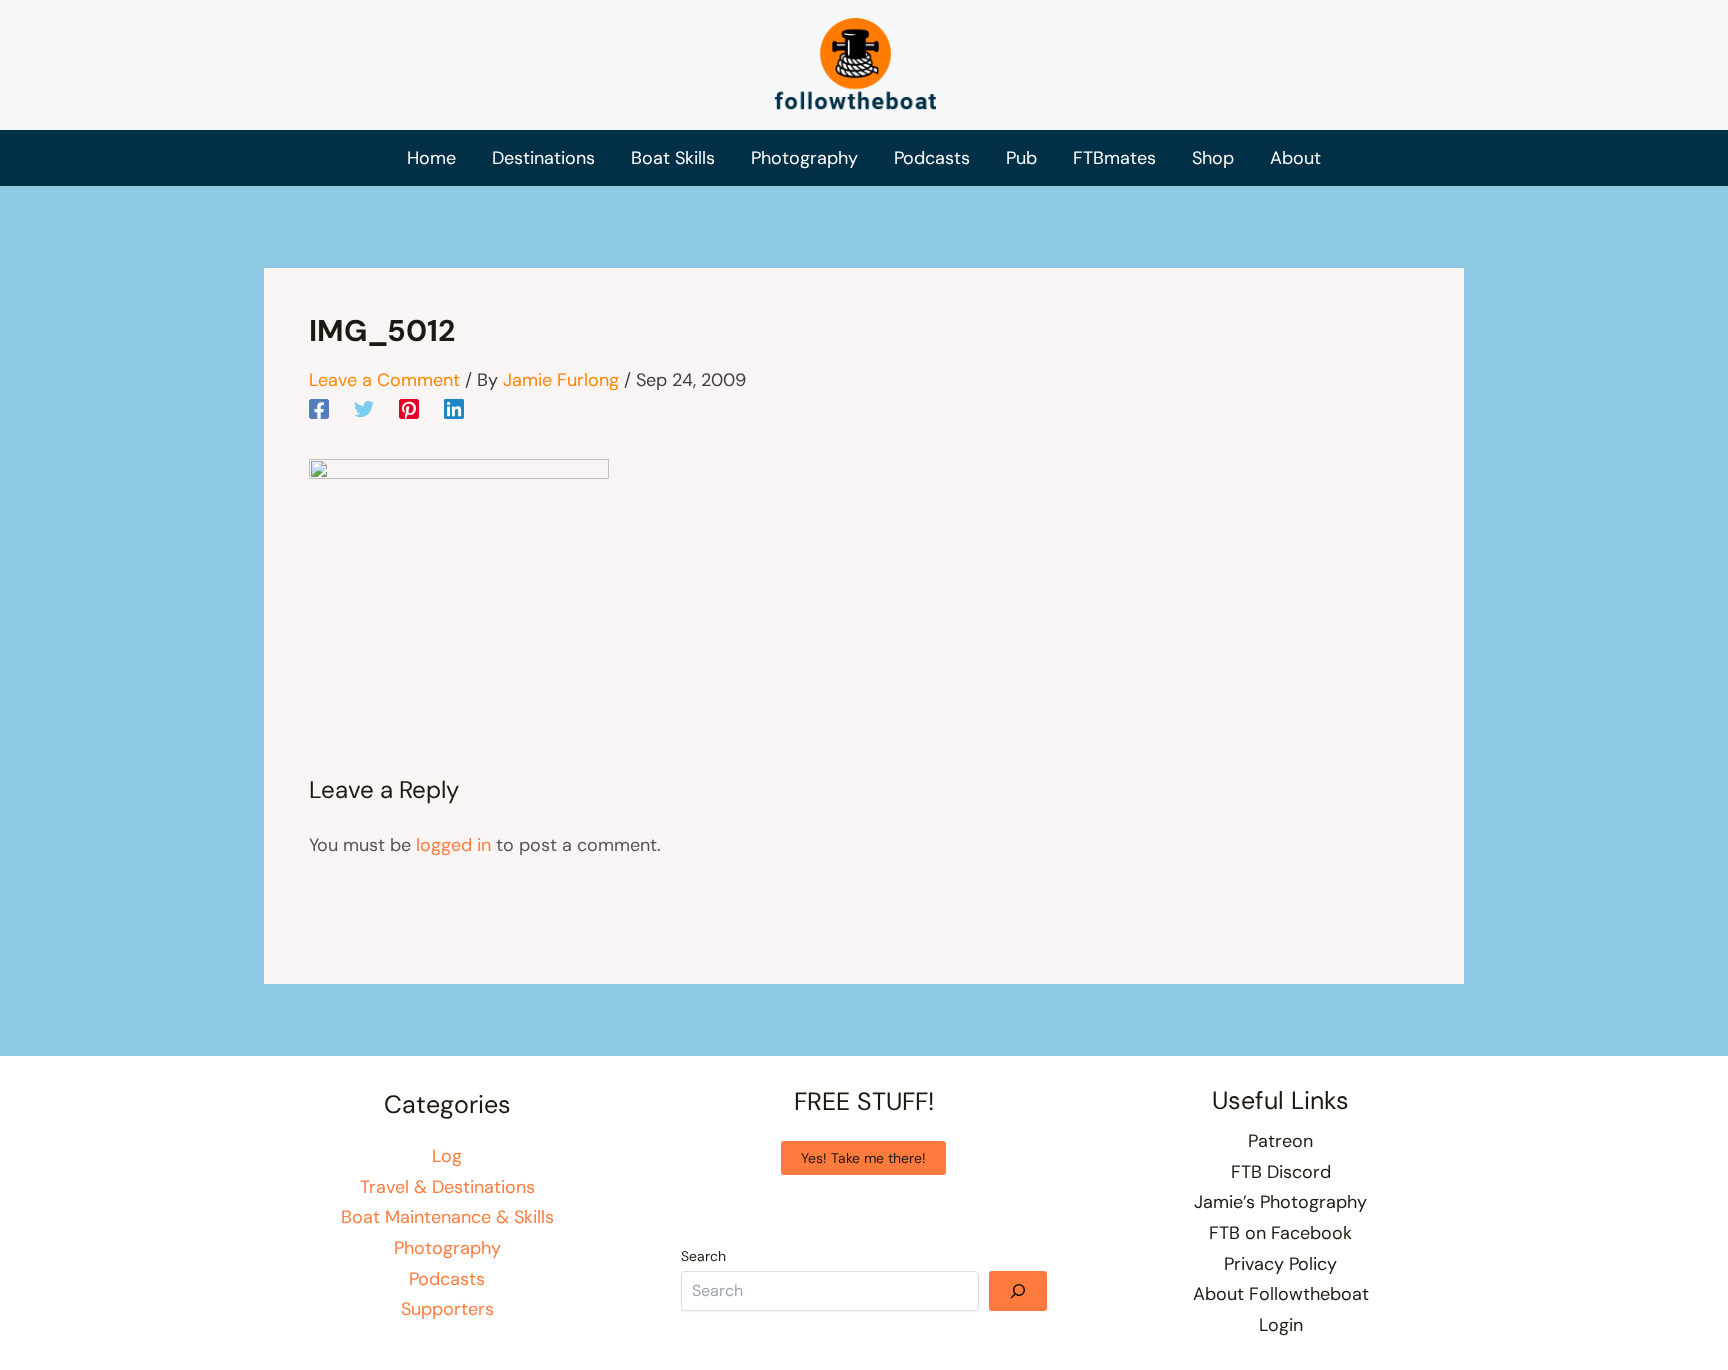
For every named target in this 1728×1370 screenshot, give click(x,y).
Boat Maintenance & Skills (447, 1217)
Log (447, 1156)
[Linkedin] (454, 408)
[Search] (1018, 1291)
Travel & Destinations (447, 1187)
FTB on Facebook (1280, 1233)
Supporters (447, 1309)
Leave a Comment (384, 380)
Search (703, 1256)
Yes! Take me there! (863, 1158)
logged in (453, 845)
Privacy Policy (1280, 1264)
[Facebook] (319, 408)
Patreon (1280, 1141)
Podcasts (447, 1279)
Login (1281, 1325)
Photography (447, 1248)
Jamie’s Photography (1280, 1202)
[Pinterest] (409, 408)
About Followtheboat (1281, 1294)
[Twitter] (364, 408)
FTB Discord (1281, 1172)
